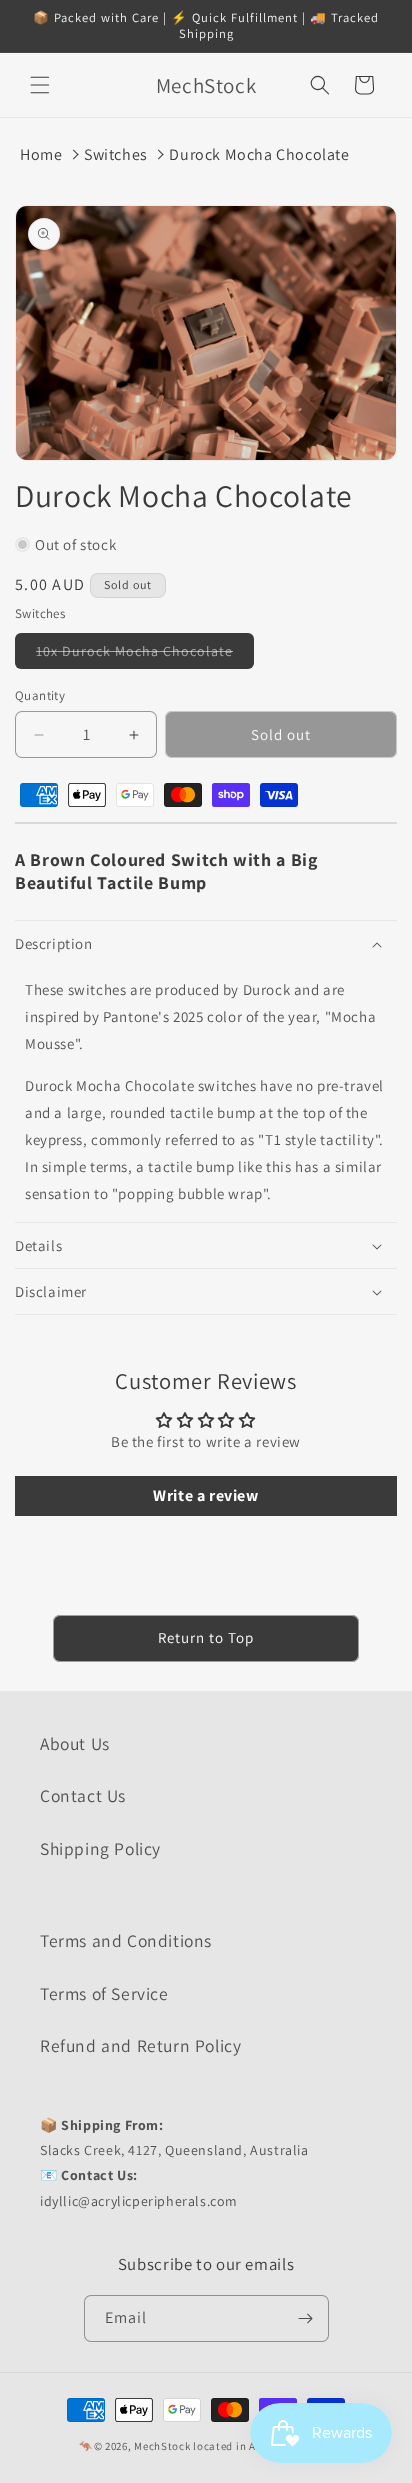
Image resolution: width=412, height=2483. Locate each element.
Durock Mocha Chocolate (259, 154)
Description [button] (54, 943)
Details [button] (38, 1245)
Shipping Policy (100, 1848)
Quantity (40, 695)
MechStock (162, 2446)
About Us (75, 1743)
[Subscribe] (306, 2318)
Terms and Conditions (126, 1940)
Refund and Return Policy (140, 2045)
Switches (116, 154)
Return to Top (206, 1637)
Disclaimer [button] (51, 1291)
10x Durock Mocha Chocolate (145, 655)
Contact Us (83, 1795)
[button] (40, 85)
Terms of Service (104, 1993)
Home (41, 154)
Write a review (205, 1495)
